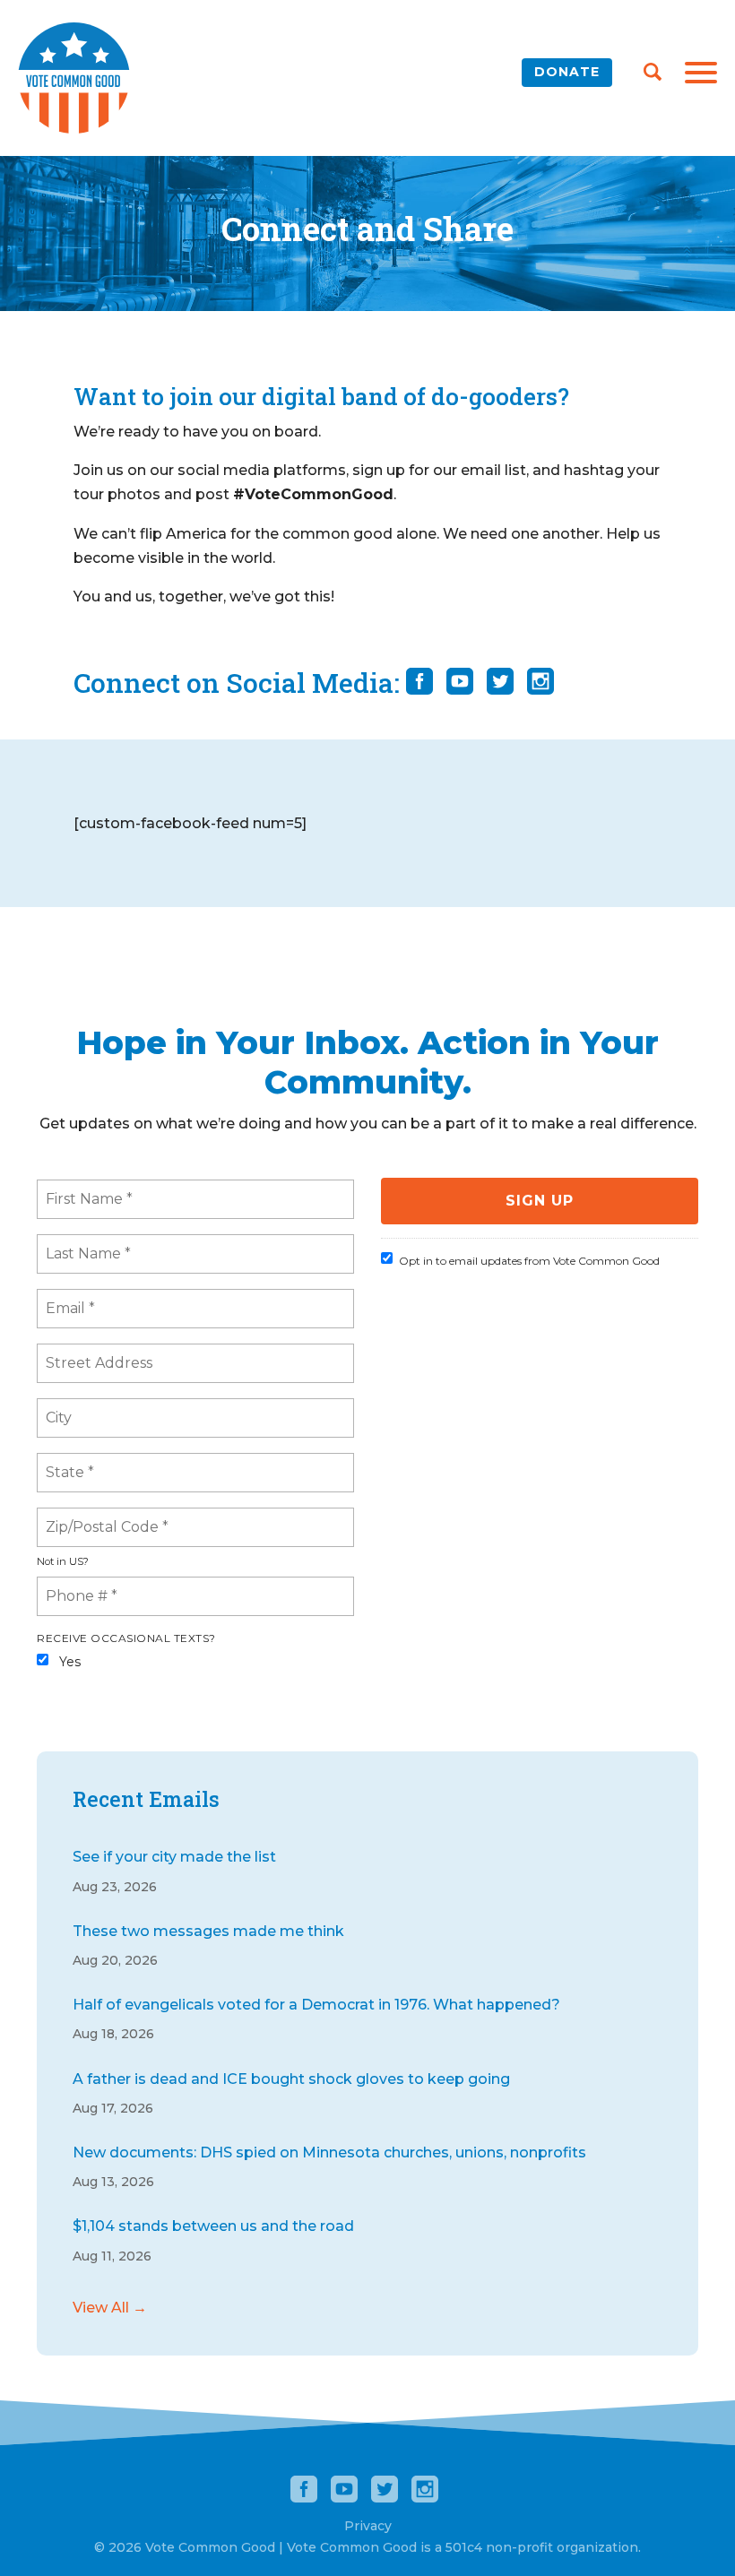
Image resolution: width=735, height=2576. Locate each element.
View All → (110, 2308)
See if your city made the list (174, 1857)
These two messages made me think (208, 1931)
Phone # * (77, 1586)
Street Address (95, 1353)
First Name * (85, 1189)
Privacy (368, 2526)
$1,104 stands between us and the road (213, 2226)
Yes (70, 1662)
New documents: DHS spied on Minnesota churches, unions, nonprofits (329, 2152)
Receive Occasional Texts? (126, 1638)
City (59, 1407)
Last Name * (83, 1243)
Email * (68, 1298)
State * (69, 1462)
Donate (567, 72)
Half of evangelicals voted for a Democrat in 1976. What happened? (316, 2005)
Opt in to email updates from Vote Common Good (529, 1261)
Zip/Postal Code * (99, 1517)
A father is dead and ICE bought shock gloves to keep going (291, 2079)
